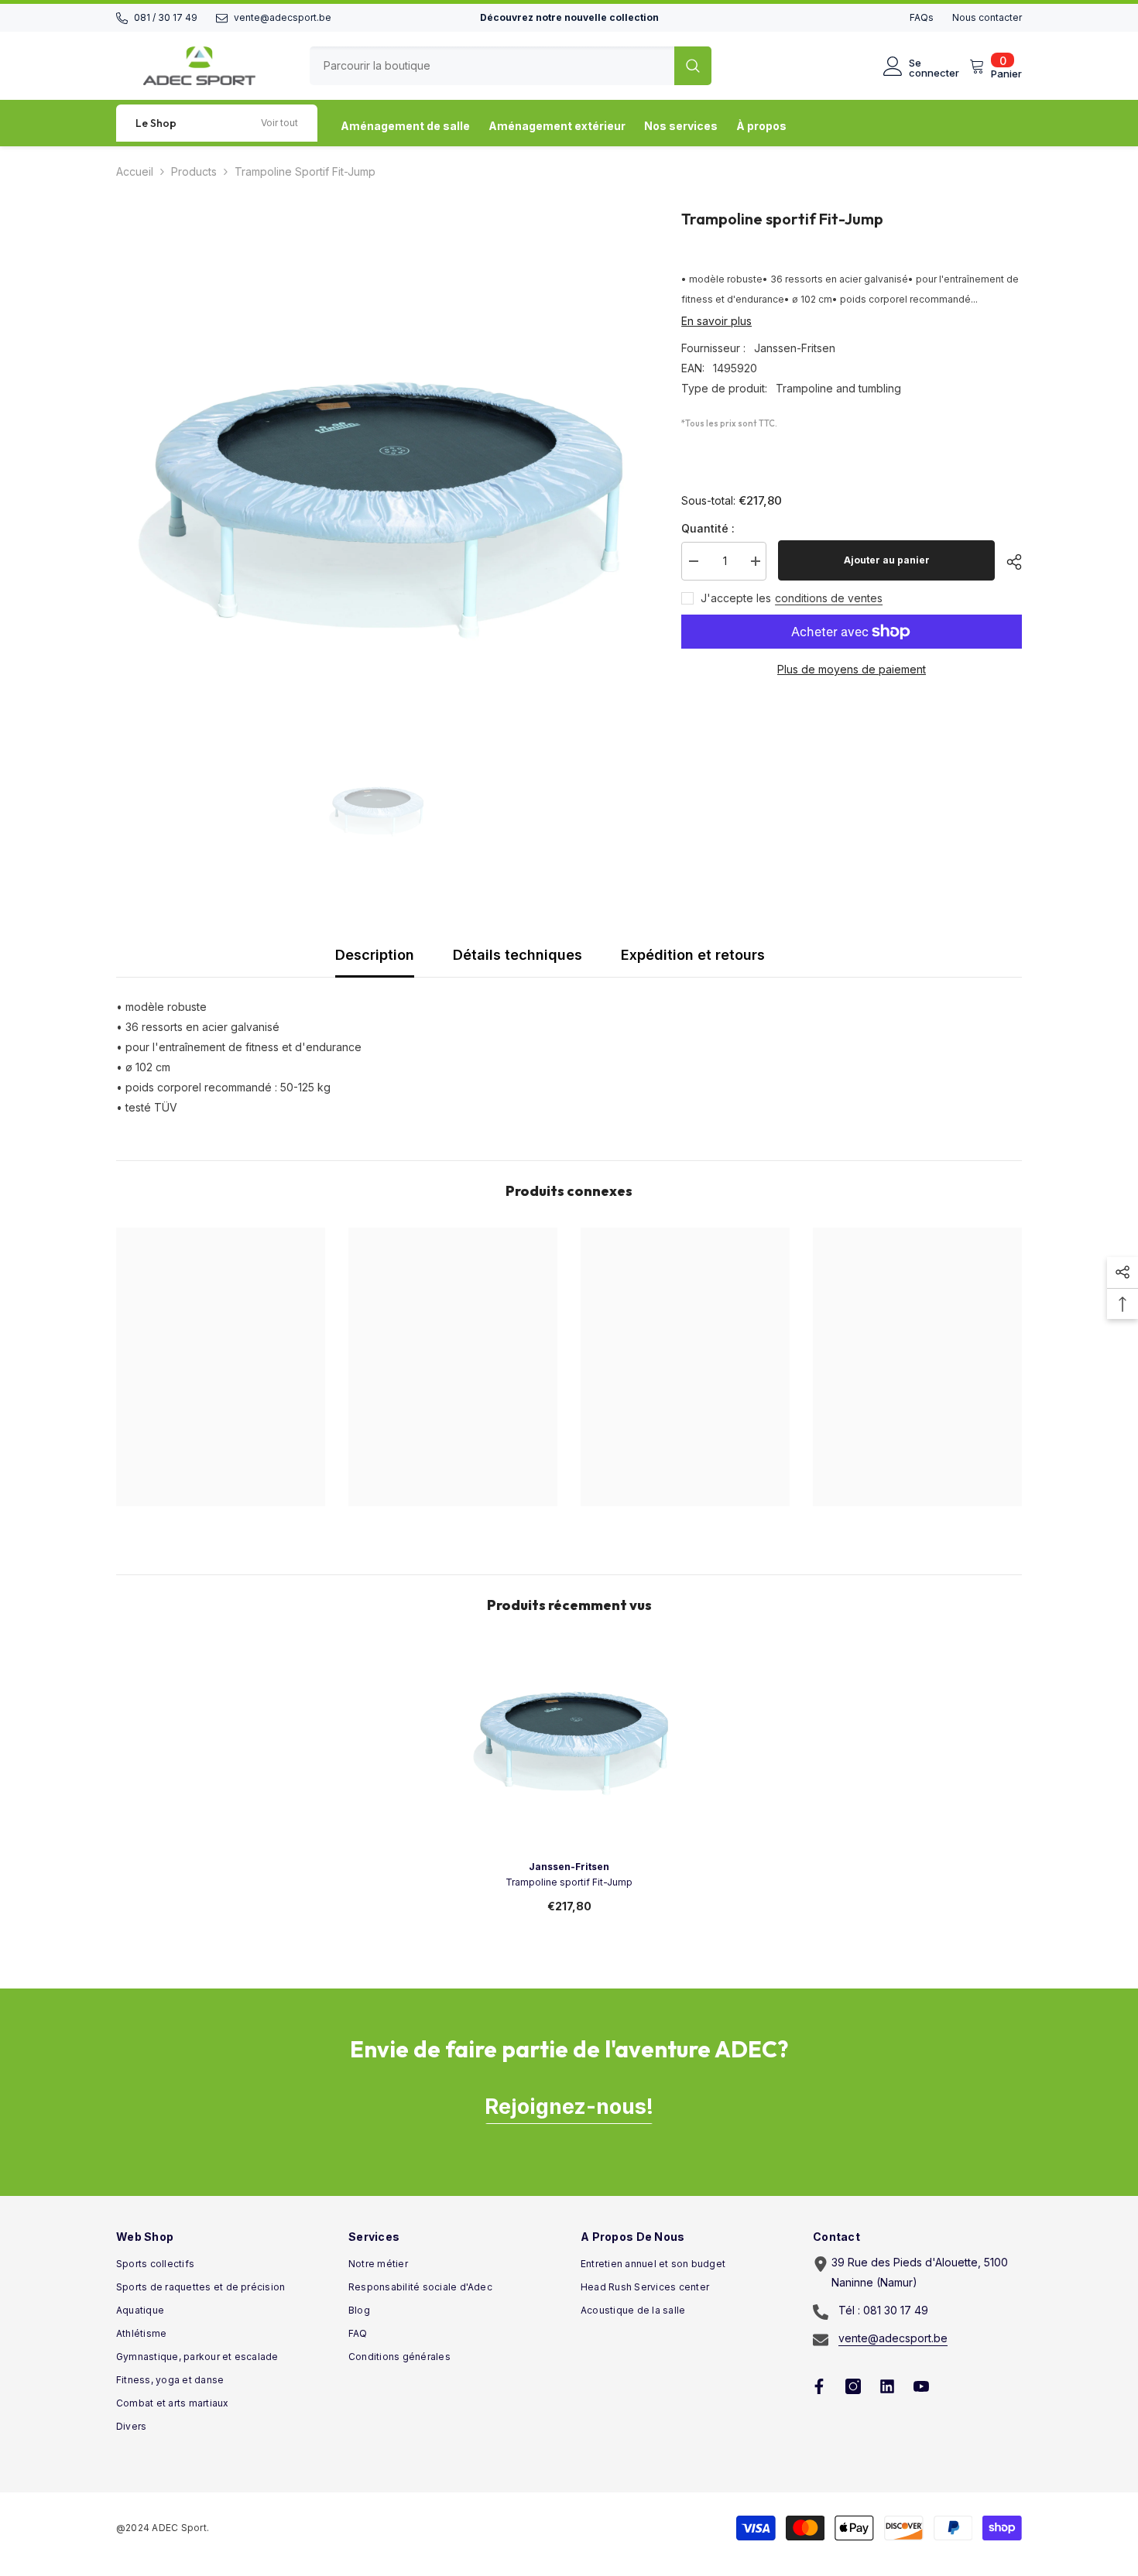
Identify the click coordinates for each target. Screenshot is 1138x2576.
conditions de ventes (829, 598)
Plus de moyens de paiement (852, 669)
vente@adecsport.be (283, 17)
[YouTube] (921, 2386)
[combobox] (492, 66)
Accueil (135, 171)
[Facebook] (819, 2386)
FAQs (922, 17)
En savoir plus (716, 321)
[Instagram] (853, 2386)
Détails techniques (518, 955)
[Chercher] (511, 66)
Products (194, 171)
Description (375, 955)
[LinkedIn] (887, 2386)
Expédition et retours (693, 955)
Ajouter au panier (887, 560)
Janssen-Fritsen (795, 348)
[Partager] (1008, 562)
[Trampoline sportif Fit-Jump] (569, 1746)
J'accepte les (736, 598)
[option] (376, 467)
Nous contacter (987, 17)
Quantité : (708, 528)
